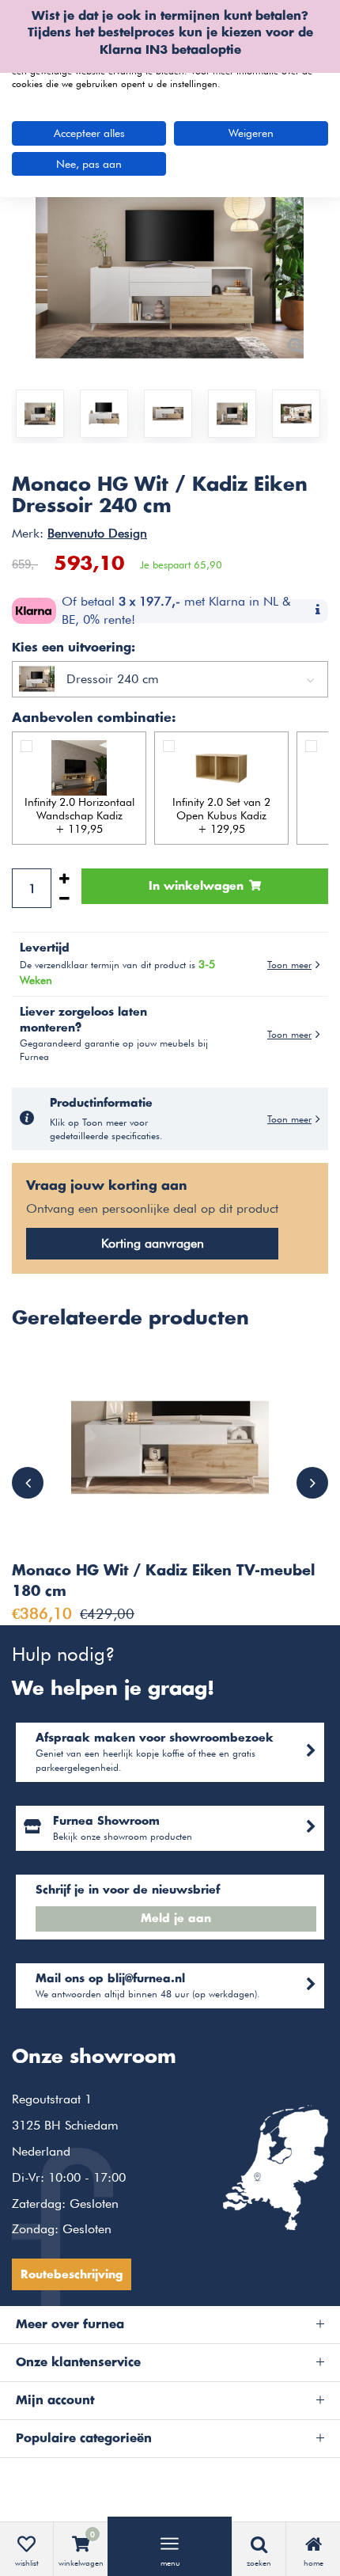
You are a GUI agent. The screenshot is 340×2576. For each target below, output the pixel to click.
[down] (64, 898)
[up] (64, 878)
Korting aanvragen (153, 1243)
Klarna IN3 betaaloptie (170, 50)
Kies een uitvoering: (74, 648)
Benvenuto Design (97, 533)
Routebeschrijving (72, 2275)
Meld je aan (176, 1919)
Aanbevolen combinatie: (94, 718)
